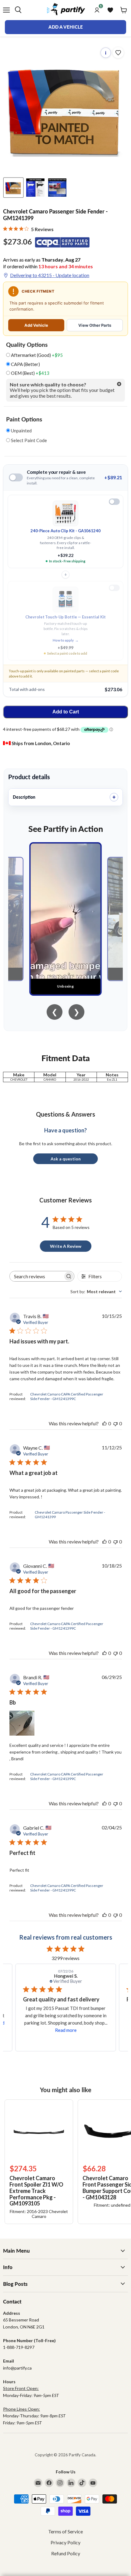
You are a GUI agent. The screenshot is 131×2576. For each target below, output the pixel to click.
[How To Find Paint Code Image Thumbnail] (57, 188)
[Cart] (124, 10)
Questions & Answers (65, 1114)
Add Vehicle (36, 325)
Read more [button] (66, 2030)
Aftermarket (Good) (36, 355)
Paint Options (24, 419)
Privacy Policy (65, 2542)
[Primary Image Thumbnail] (13, 188)
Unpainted (21, 431)
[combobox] (96, 1292)
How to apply (66, 640)
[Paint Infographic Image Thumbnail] (35, 188)
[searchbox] (37, 1276)
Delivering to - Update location (50, 275)
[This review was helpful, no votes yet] (104, 1423)
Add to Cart (66, 712)
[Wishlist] (110, 10)
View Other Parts (95, 325)
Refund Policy (66, 2553)
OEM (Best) (30, 373)
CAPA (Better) (25, 364)
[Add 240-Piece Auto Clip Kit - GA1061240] (114, 502)
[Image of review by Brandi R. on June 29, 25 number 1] (22, 1723)
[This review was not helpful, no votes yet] (115, 1423)
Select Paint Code (28, 440)
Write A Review (66, 1246)
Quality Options (27, 345)
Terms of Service (65, 2531)
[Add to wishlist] (118, 53)
